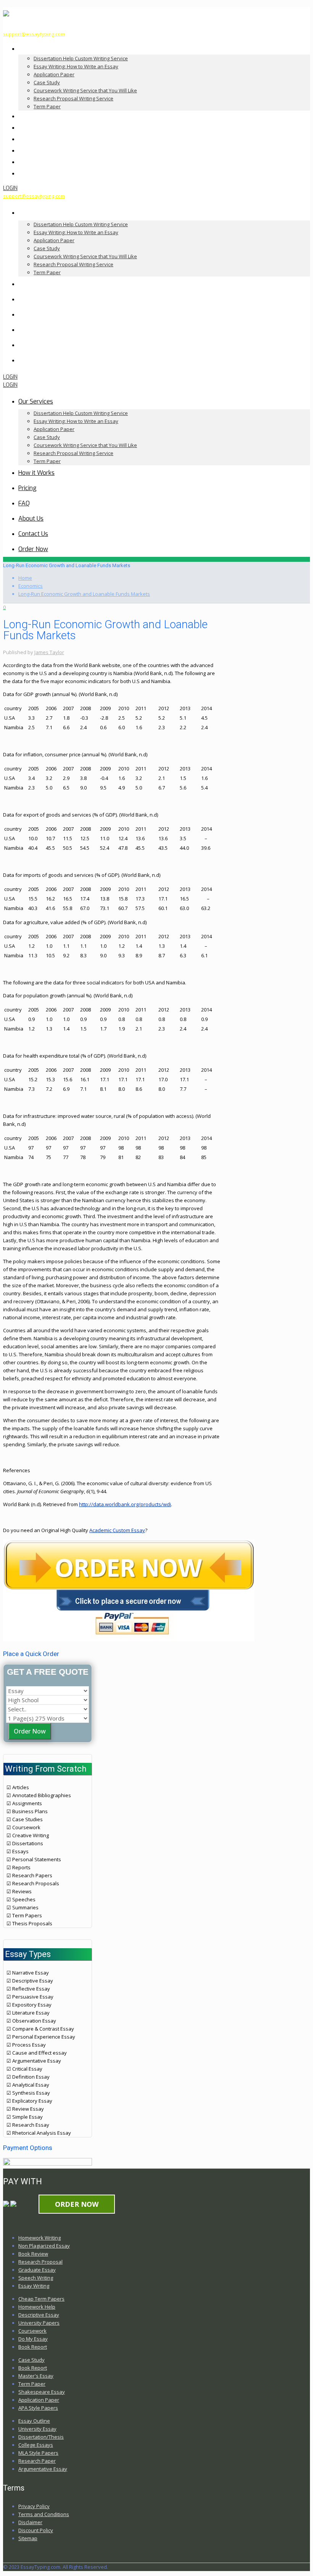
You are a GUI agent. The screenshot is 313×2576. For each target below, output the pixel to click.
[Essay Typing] (6, 13)
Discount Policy (36, 2530)
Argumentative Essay (43, 2469)
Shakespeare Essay (42, 2392)
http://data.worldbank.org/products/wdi (125, 1504)
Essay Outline (34, 2421)
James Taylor (49, 652)
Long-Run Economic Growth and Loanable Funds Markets (84, 594)
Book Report (33, 2347)
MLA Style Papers (38, 2453)
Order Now (30, 1731)
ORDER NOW (77, 2204)
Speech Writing (36, 2278)
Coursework (32, 2331)
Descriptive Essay (39, 2315)
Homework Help (37, 2307)
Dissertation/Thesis (41, 2437)
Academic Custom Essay (117, 1530)
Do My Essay (33, 2339)
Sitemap (28, 2538)
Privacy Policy (34, 2506)
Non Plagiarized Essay (44, 2246)
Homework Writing (40, 2238)
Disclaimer (30, 2522)
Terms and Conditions (44, 2514)
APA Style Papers (38, 2408)
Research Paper (37, 2461)
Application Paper (39, 2400)
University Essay (37, 2429)
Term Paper (32, 2384)
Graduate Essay (37, 2270)
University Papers (39, 2323)
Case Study (31, 2360)
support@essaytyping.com (34, 34)
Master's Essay (36, 2376)
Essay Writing (34, 2286)
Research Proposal (40, 2262)
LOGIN (10, 188)
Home (25, 578)
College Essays (36, 2445)
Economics (31, 586)
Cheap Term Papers (41, 2299)
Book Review (33, 2254)
